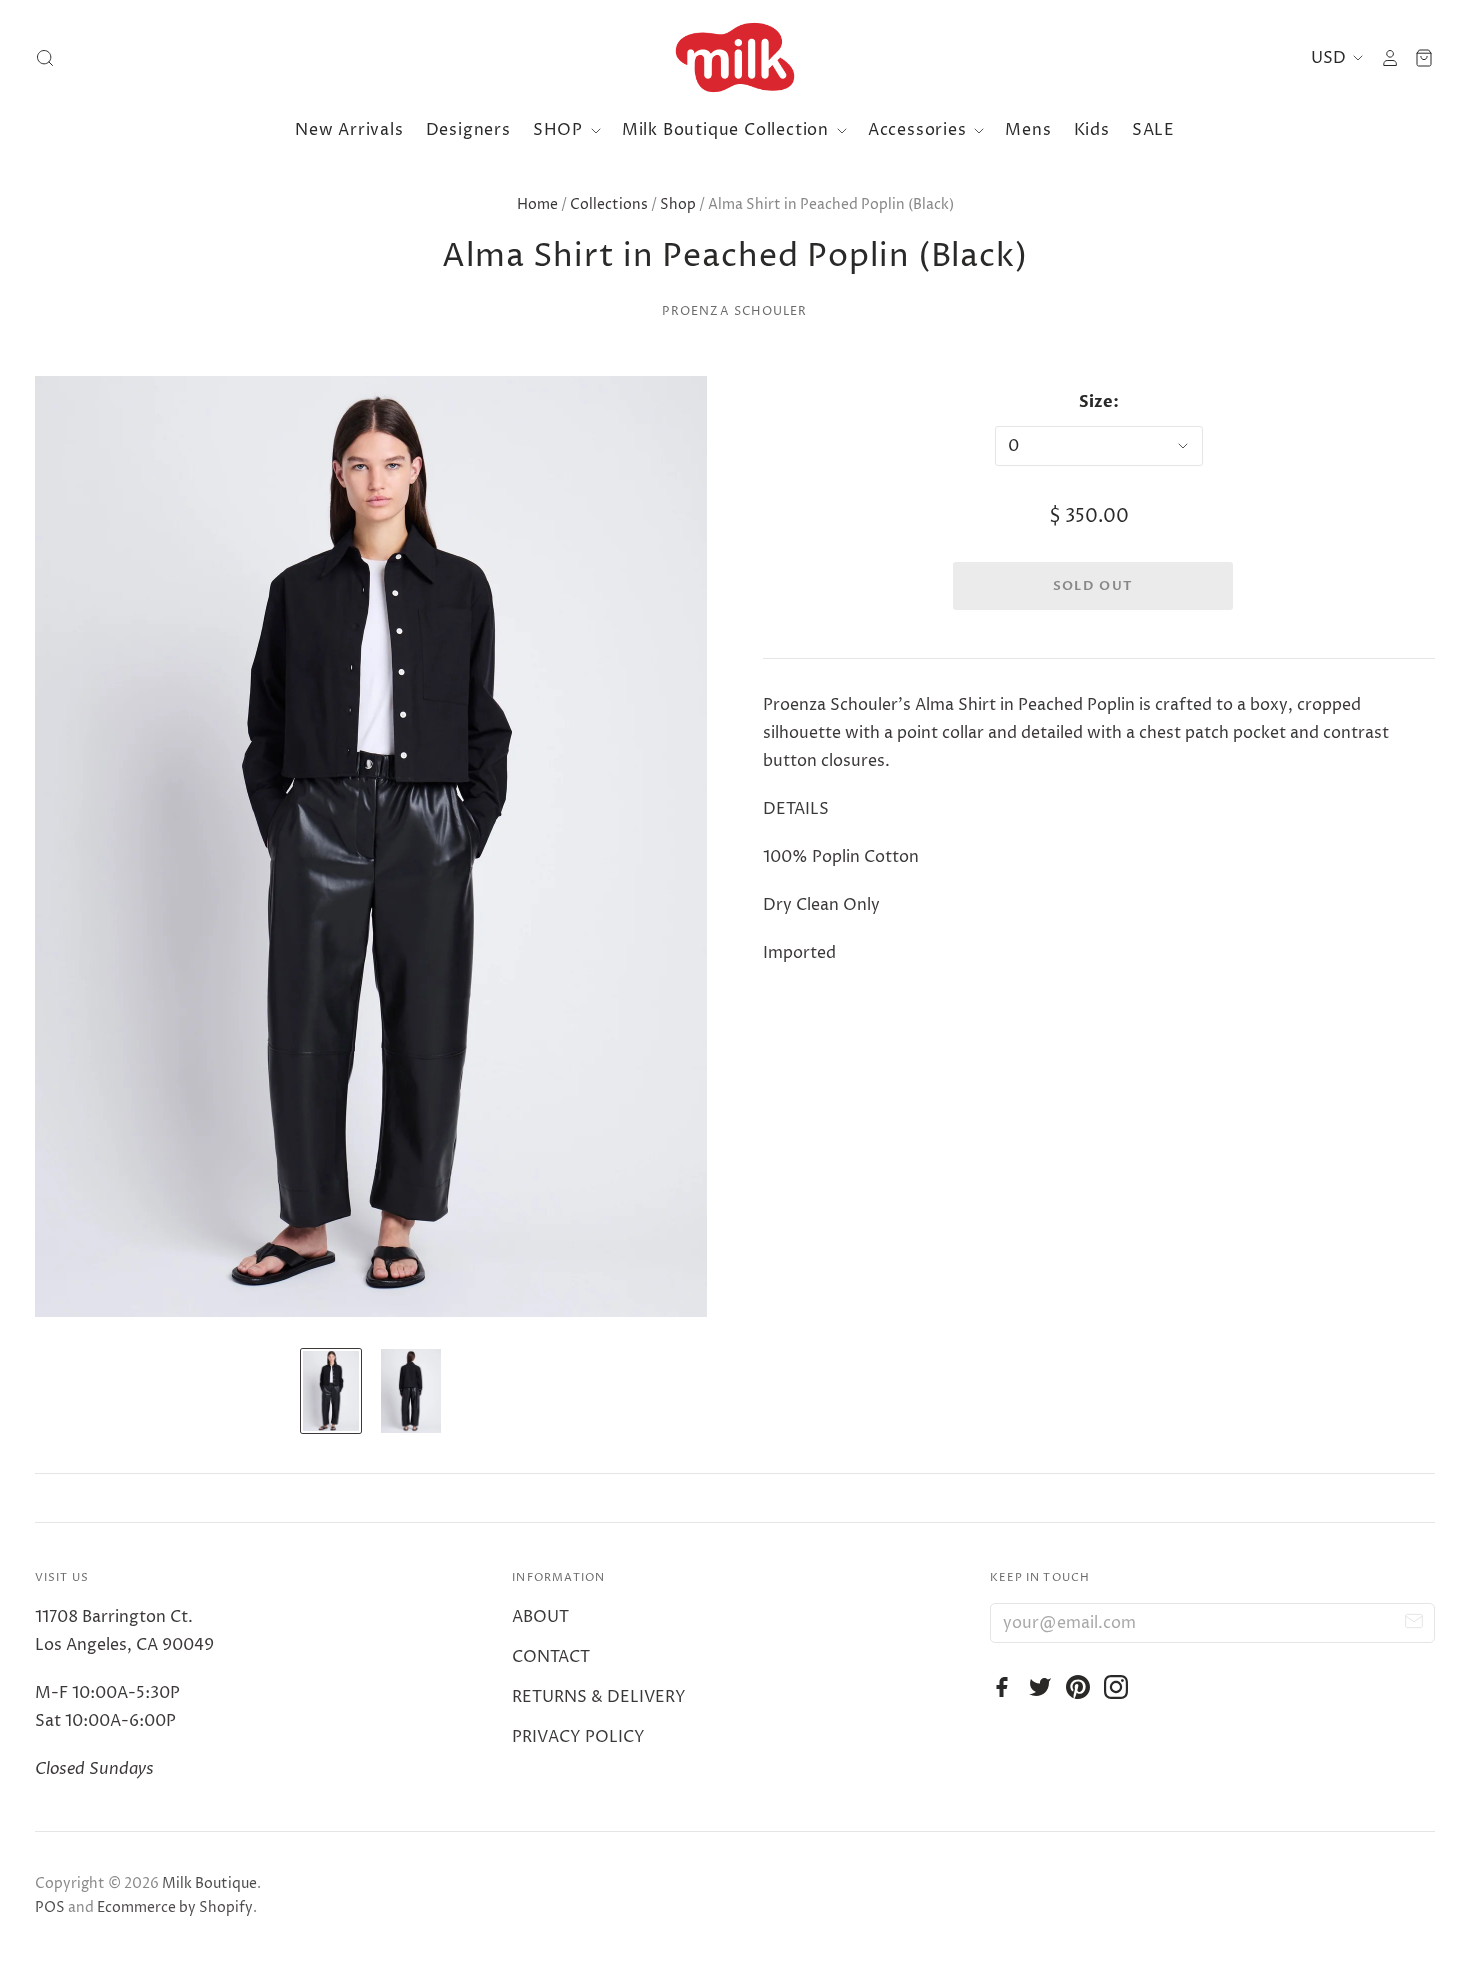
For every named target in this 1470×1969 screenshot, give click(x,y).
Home (537, 204)
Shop (678, 204)
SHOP (560, 130)
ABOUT (540, 1617)
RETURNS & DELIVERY (599, 1697)
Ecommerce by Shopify (175, 1907)
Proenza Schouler (734, 311)
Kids (1092, 130)
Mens (1028, 130)
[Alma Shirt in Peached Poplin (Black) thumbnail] (331, 1391)
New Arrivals (349, 130)
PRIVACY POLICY (578, 1737)
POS (50, 1907)
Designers (468, 130)
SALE (1153, 130)
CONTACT (551, 1657)
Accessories (920, 130)
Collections (609, 204)
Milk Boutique (209, 1883)
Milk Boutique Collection (728, 130)
